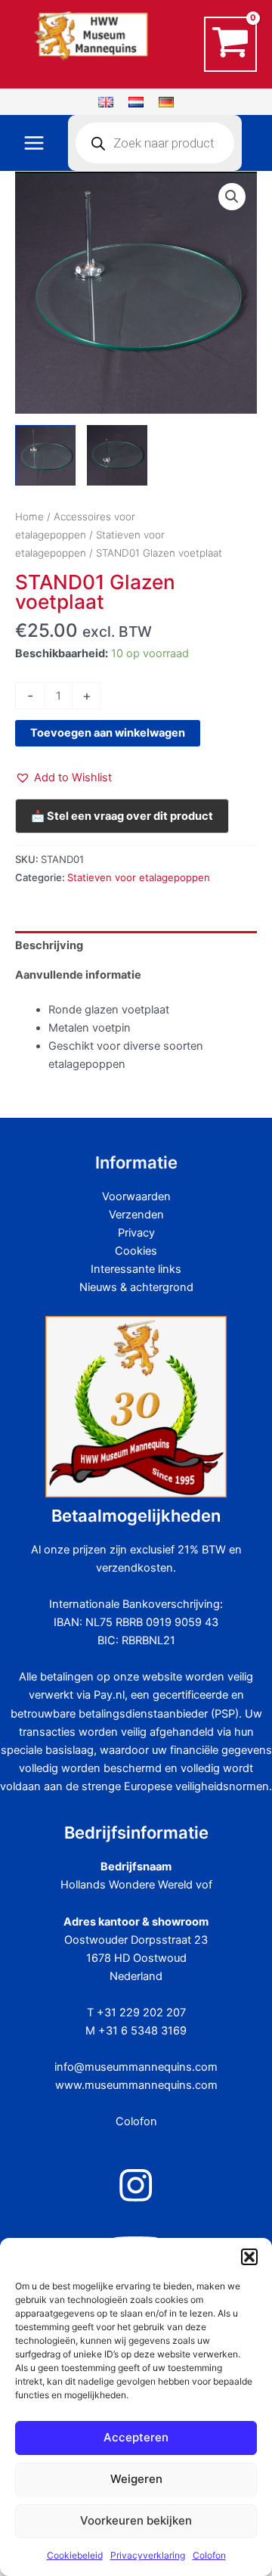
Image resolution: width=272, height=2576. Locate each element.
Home (29, 517)
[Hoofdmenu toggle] (34, 143)
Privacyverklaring (148, 2555)
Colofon (209, 2555)
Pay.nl (109, 1695)
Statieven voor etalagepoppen (139, 877)
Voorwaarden (136, 1196)
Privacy (136, 1233)
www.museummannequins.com (136, 2085)
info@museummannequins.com (136, 2067)
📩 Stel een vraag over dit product (122, 816)
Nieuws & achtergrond (136, 1287)
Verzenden (136, 1215)
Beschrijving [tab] (49, 945)
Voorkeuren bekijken (136, 2520)
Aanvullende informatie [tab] (78, 975)
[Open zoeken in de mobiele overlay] (155, 143)
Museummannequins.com (100, 69)
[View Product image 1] (45, 455)
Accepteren (136, 2437)
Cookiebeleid (75, 2555)
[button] (249, 2257)
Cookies (136, 1251)
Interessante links (136, 1269)
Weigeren (136, 2479)
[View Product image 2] (117, 455)
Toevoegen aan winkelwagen (108, 733)
